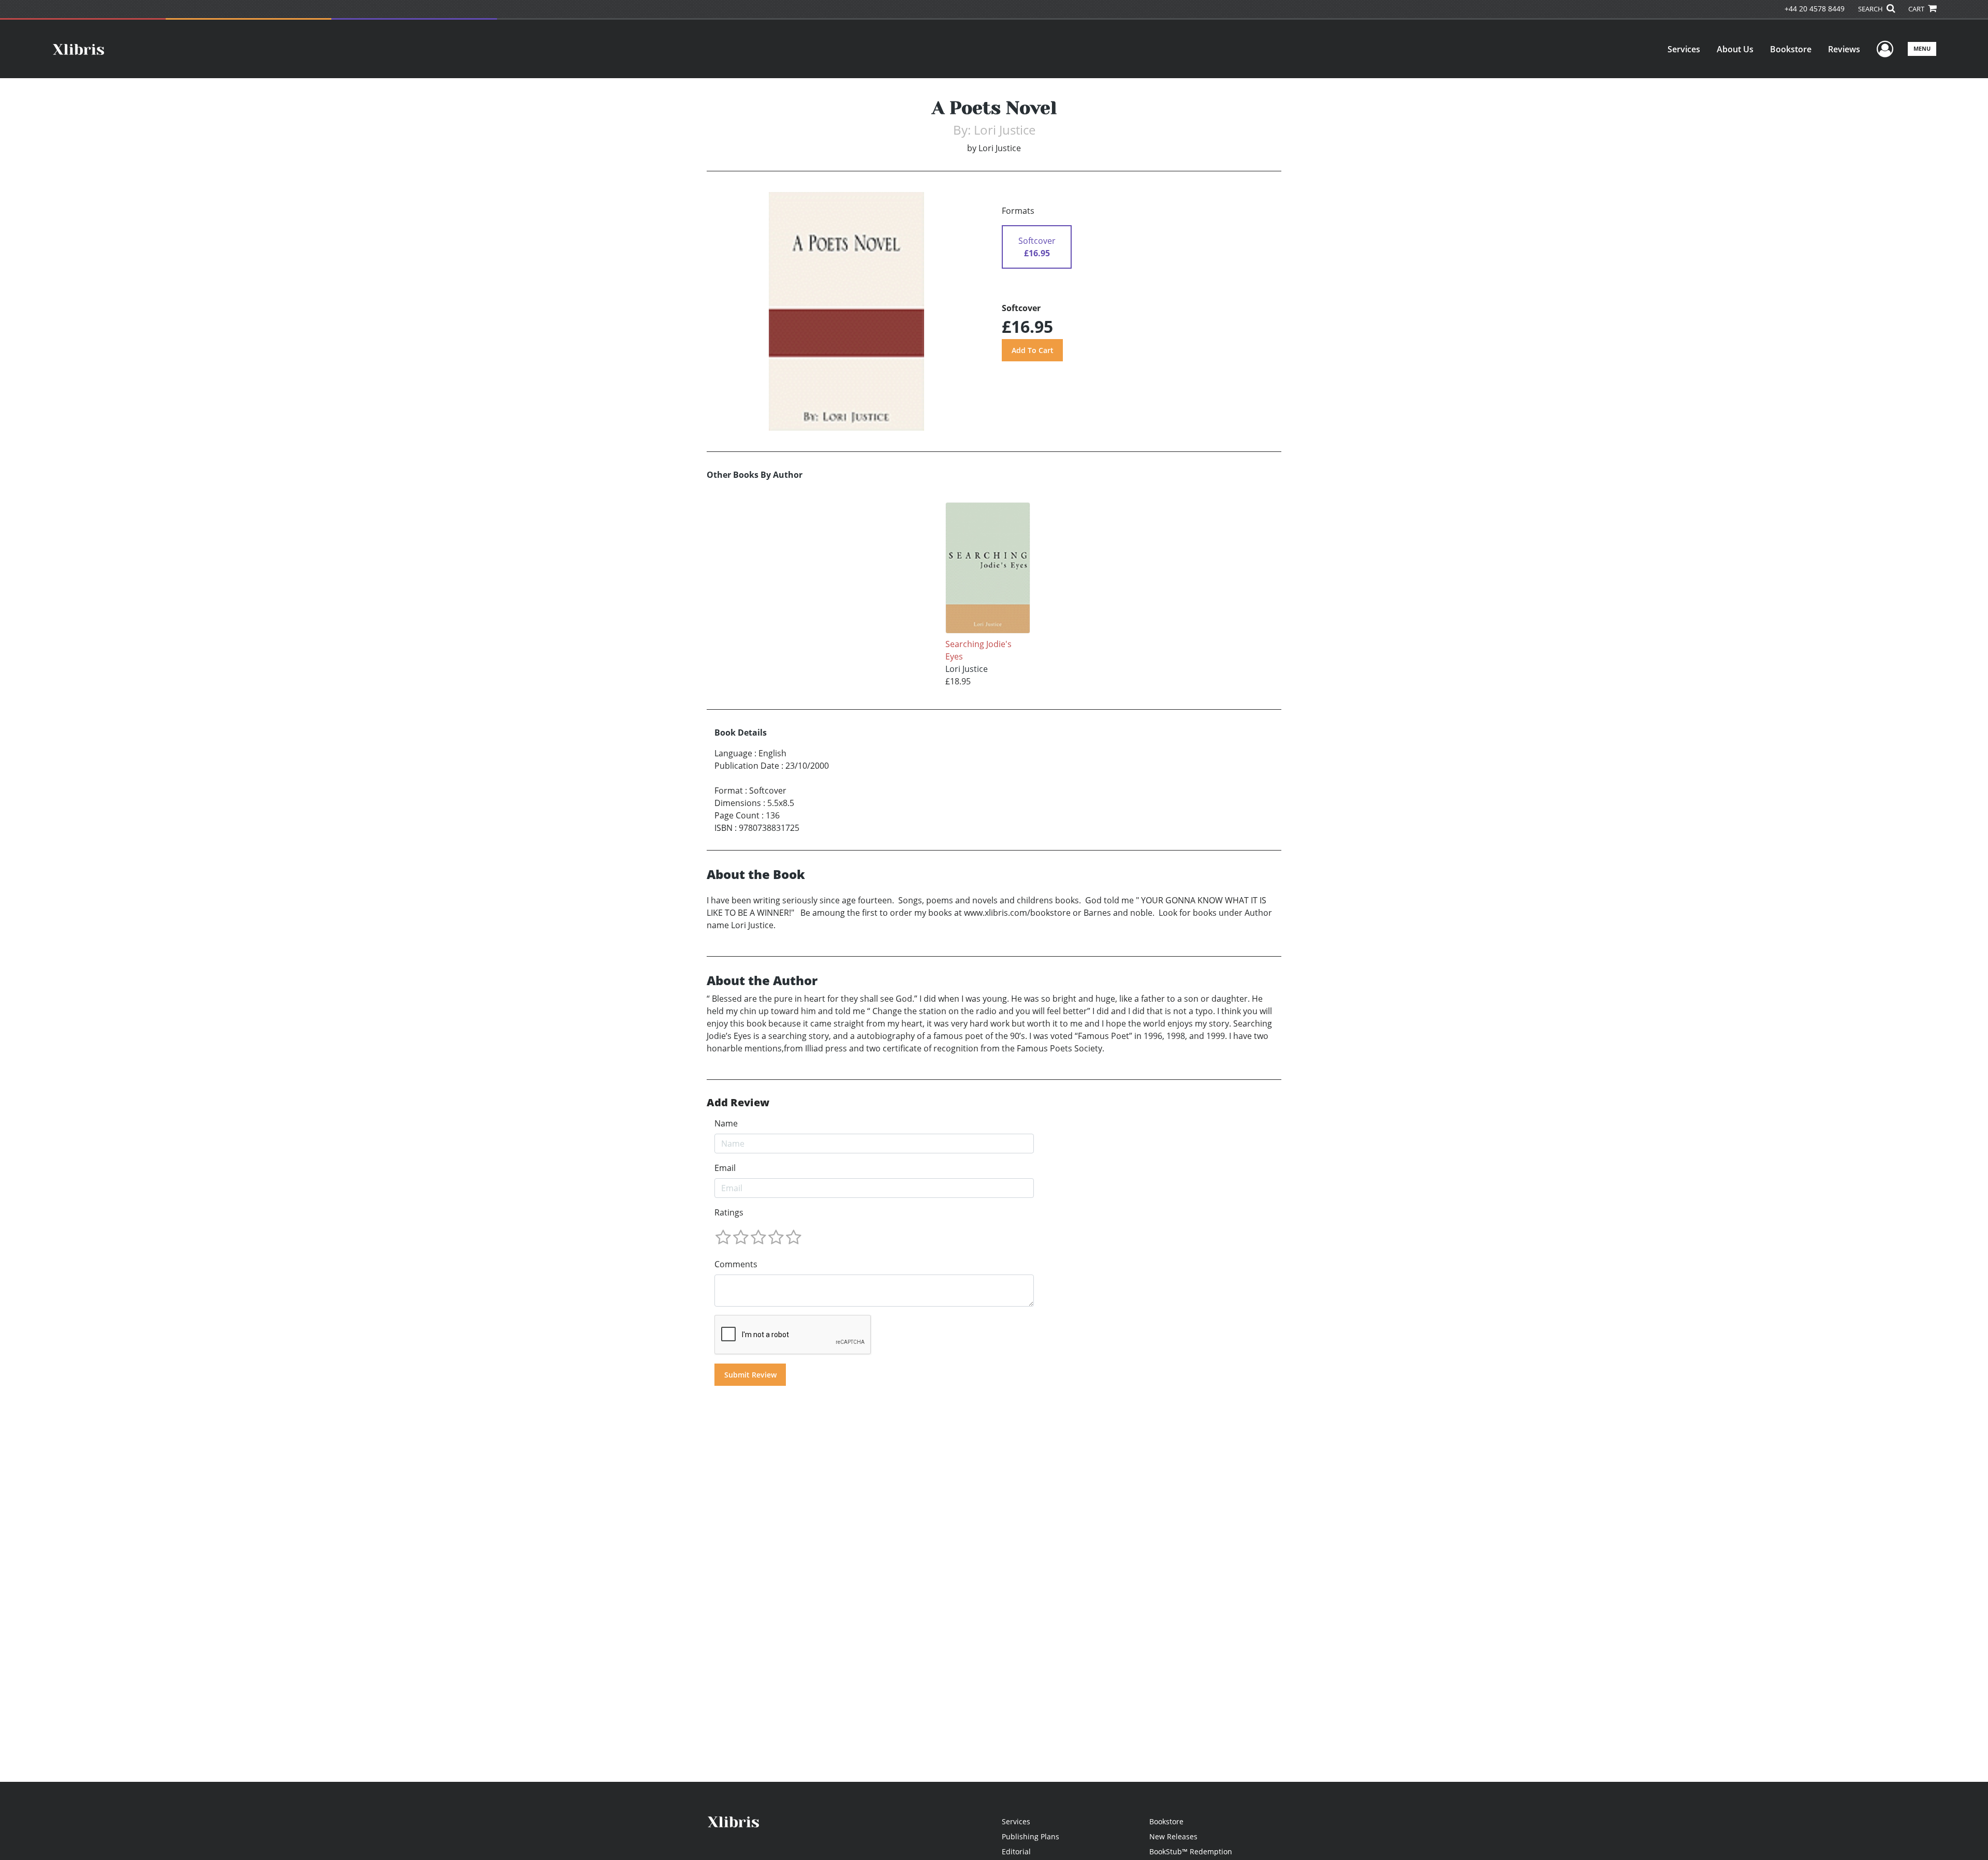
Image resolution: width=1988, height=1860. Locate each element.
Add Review (738, 1103)
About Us (1735, 49)
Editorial (1016, 1851)
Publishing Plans (1030, 1836)
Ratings (729, 1212)
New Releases (1173, 1836)
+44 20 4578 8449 (1815, 9)
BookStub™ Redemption (1191, 1851)
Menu (1922, 48)
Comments (736, 1264)
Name (726, 1123)
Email (725, 1168)
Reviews (1844, 49)
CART (1917, 9)
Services (1684, 49)
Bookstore (1791, 49)
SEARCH (1871, 9)
